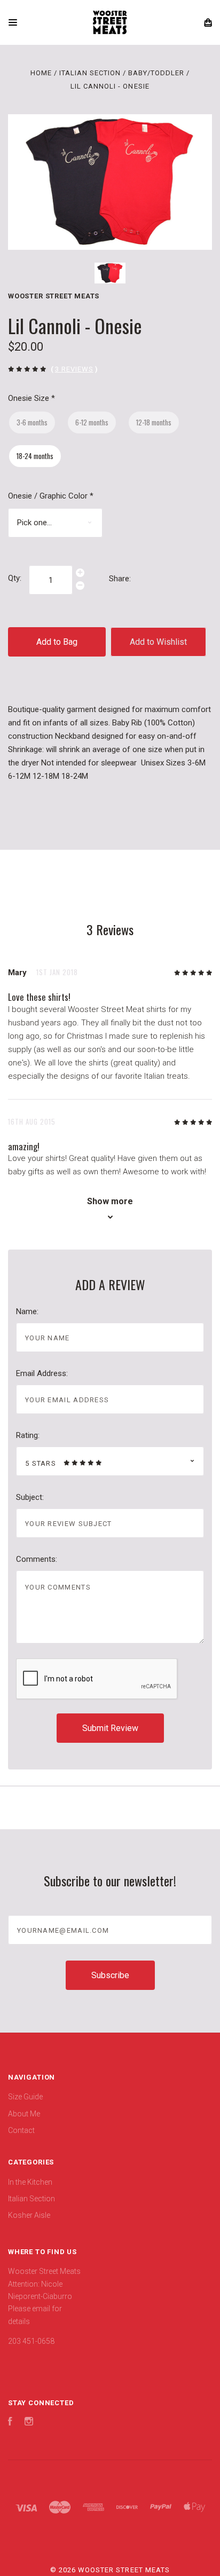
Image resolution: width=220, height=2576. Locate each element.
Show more (110, 1201)
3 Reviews (74, 369)
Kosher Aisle (29, 2215)
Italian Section (32, 2199)
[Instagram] (29, 2423)
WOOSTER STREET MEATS (54, 296)
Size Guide (25, 2097)
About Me (24, 2114)
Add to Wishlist (158, 642)
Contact (21, 2130)
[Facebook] (10, 2423)
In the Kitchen (30, 2182)
